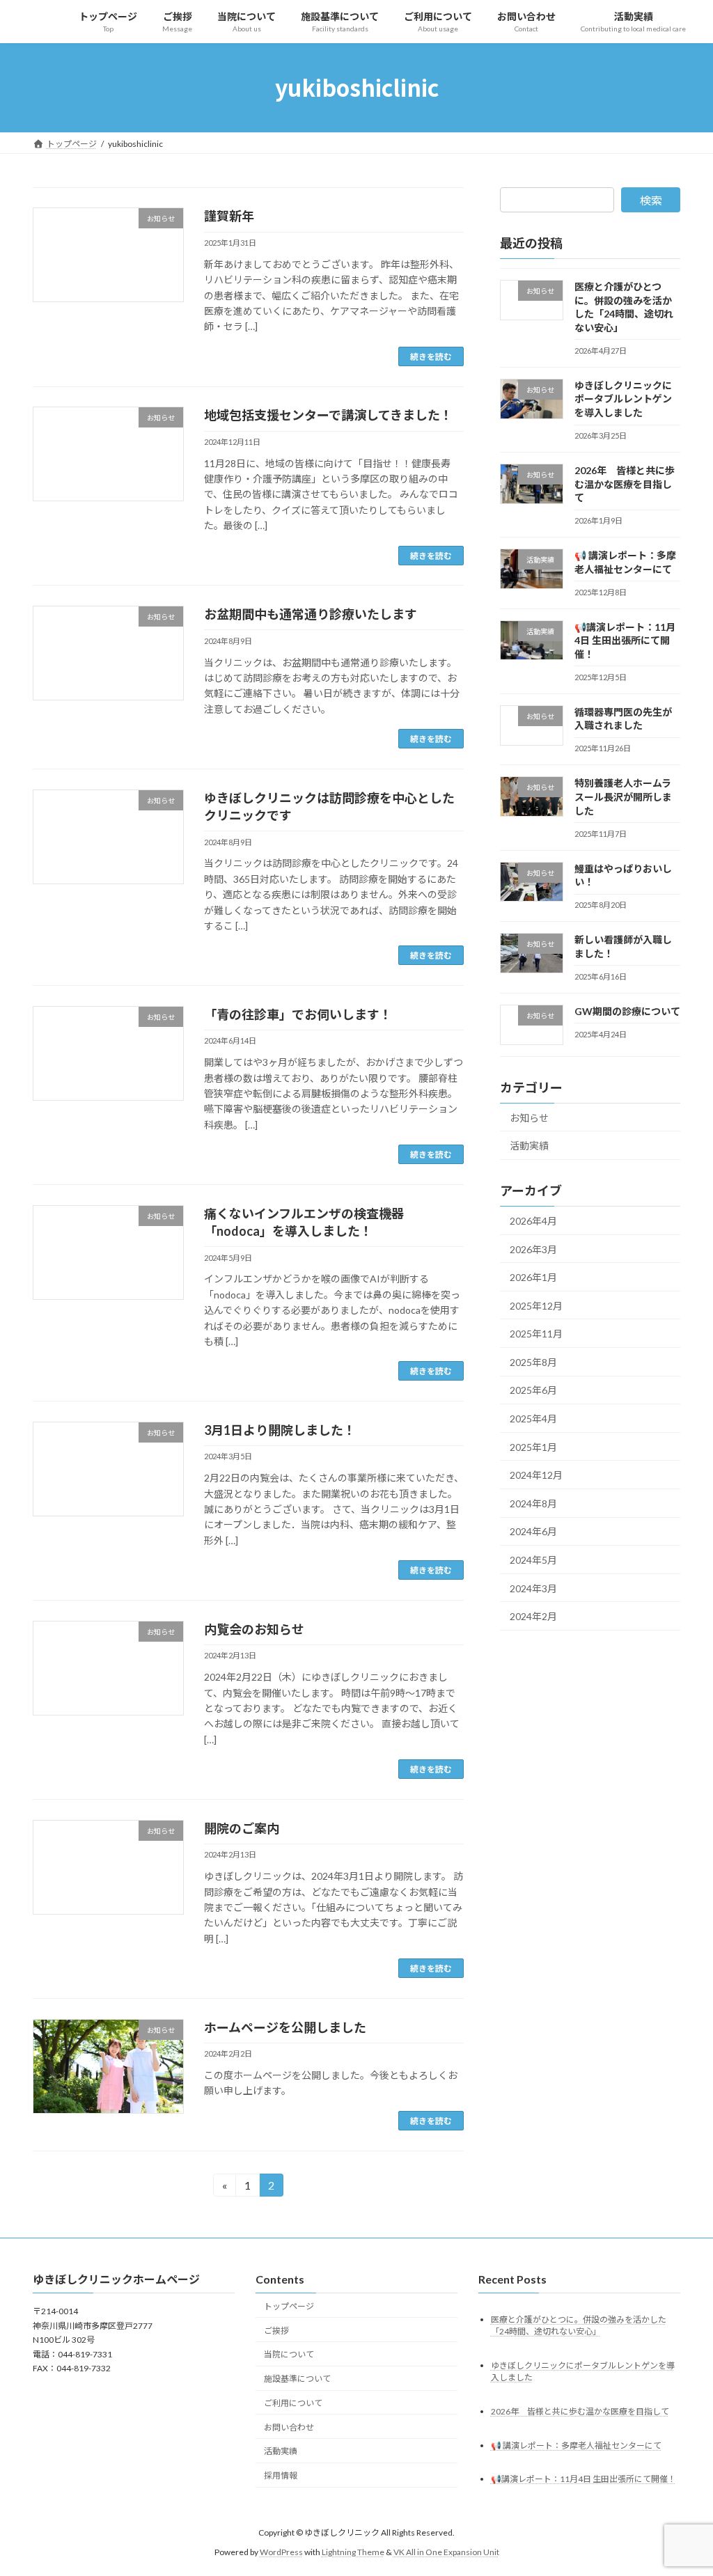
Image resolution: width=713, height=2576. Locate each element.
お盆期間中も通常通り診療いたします (311, 614)
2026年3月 (533, 1249)
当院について (289, 2354)
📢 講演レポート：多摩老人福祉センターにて (576, 2445)
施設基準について (297, 2379)
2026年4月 (533, 1221)
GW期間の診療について (627, 1011)
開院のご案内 (242, 1828)
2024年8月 (533, 1503)
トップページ (289, 2306)
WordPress (281, 2552)
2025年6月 (533, 1390)
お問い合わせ (289, 2427)
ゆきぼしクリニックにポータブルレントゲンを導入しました (623, 398)
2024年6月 (533, 1531)
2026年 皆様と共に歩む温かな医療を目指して (625, 484)
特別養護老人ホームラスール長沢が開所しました (623, 796)
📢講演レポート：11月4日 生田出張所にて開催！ (625, 640)
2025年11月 (536, 1334)
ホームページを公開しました (285, 2027)
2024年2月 (533, 1616)
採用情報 (285, 2475)
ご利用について (293, 2403)
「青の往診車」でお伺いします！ (298, 1014)
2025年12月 (536, 1305)
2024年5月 (533, 1560)
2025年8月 (533, 1361)
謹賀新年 (229, 216)
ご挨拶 (276, 2330)
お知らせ (529, 1117)
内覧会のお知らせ (254, 1629)
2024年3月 (533, 1588)
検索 (651, 200)
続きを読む (431, 356)
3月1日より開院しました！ (280, 1430)
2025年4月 (533, 1419)
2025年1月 (533, 1446)
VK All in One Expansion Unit (446, 2552)
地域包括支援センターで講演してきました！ (328, 415)
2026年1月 (533, 1277)
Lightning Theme (353, 2552)
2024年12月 (536, 1475)
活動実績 (529, 1146)
